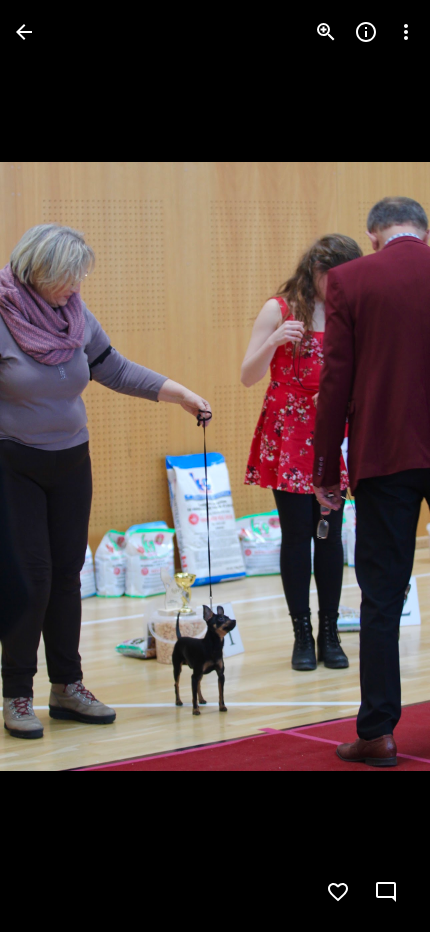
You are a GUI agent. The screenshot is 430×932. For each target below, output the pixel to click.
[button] (56, 466)
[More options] (406, 32)
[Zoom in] (326, 32)
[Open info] (366, 32)
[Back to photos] (24, 32)
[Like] (338, 892)
